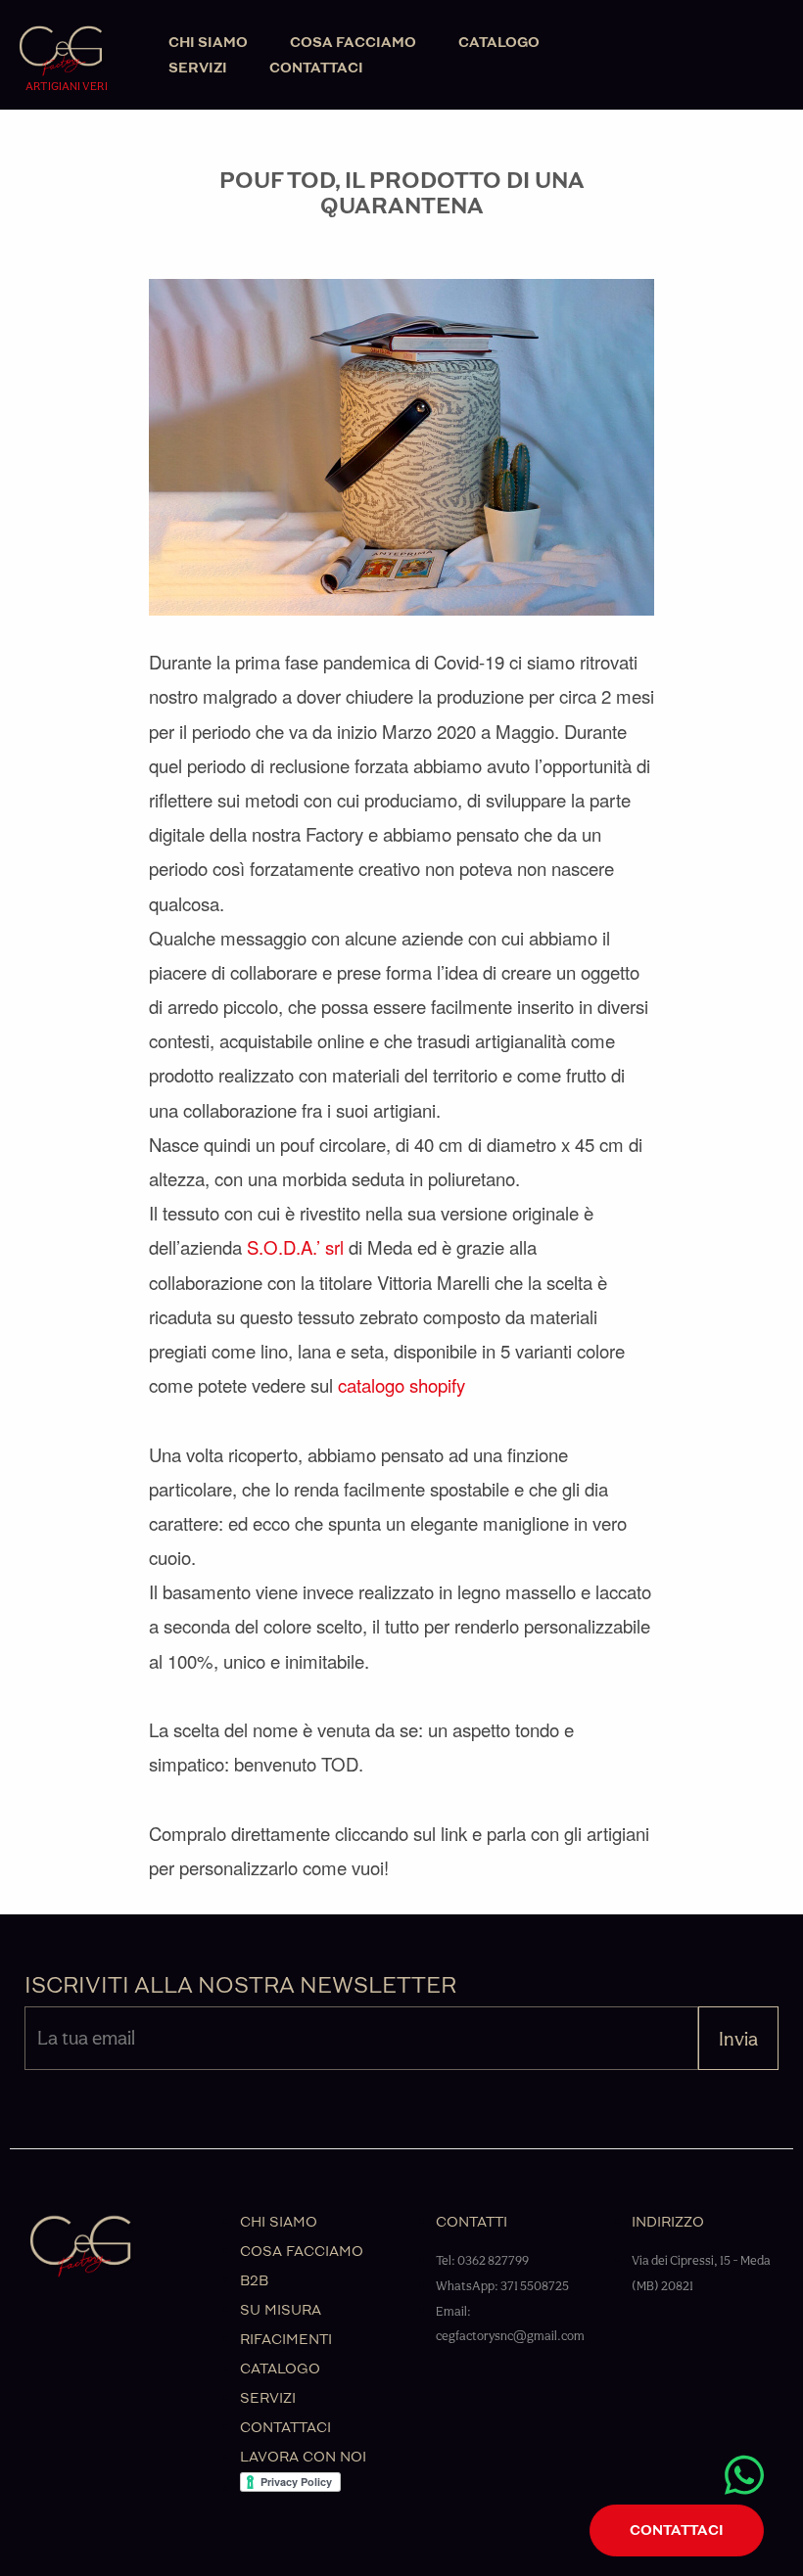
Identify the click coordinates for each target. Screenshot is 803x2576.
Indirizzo (668, 2222)
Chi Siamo (208, 43)
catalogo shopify (401, 1385)
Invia (738, 2039)
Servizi (198, 68)
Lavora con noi (303, 2457)
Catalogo (499, 43)
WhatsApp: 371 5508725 (502, 2286)
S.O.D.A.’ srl (295, 1247)
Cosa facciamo (353, 43)
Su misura (281, 2310)
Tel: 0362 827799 (482, 2260)
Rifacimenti (286, 2340)
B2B (254, 2281)
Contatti (472, 2222)
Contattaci (316, 68)
